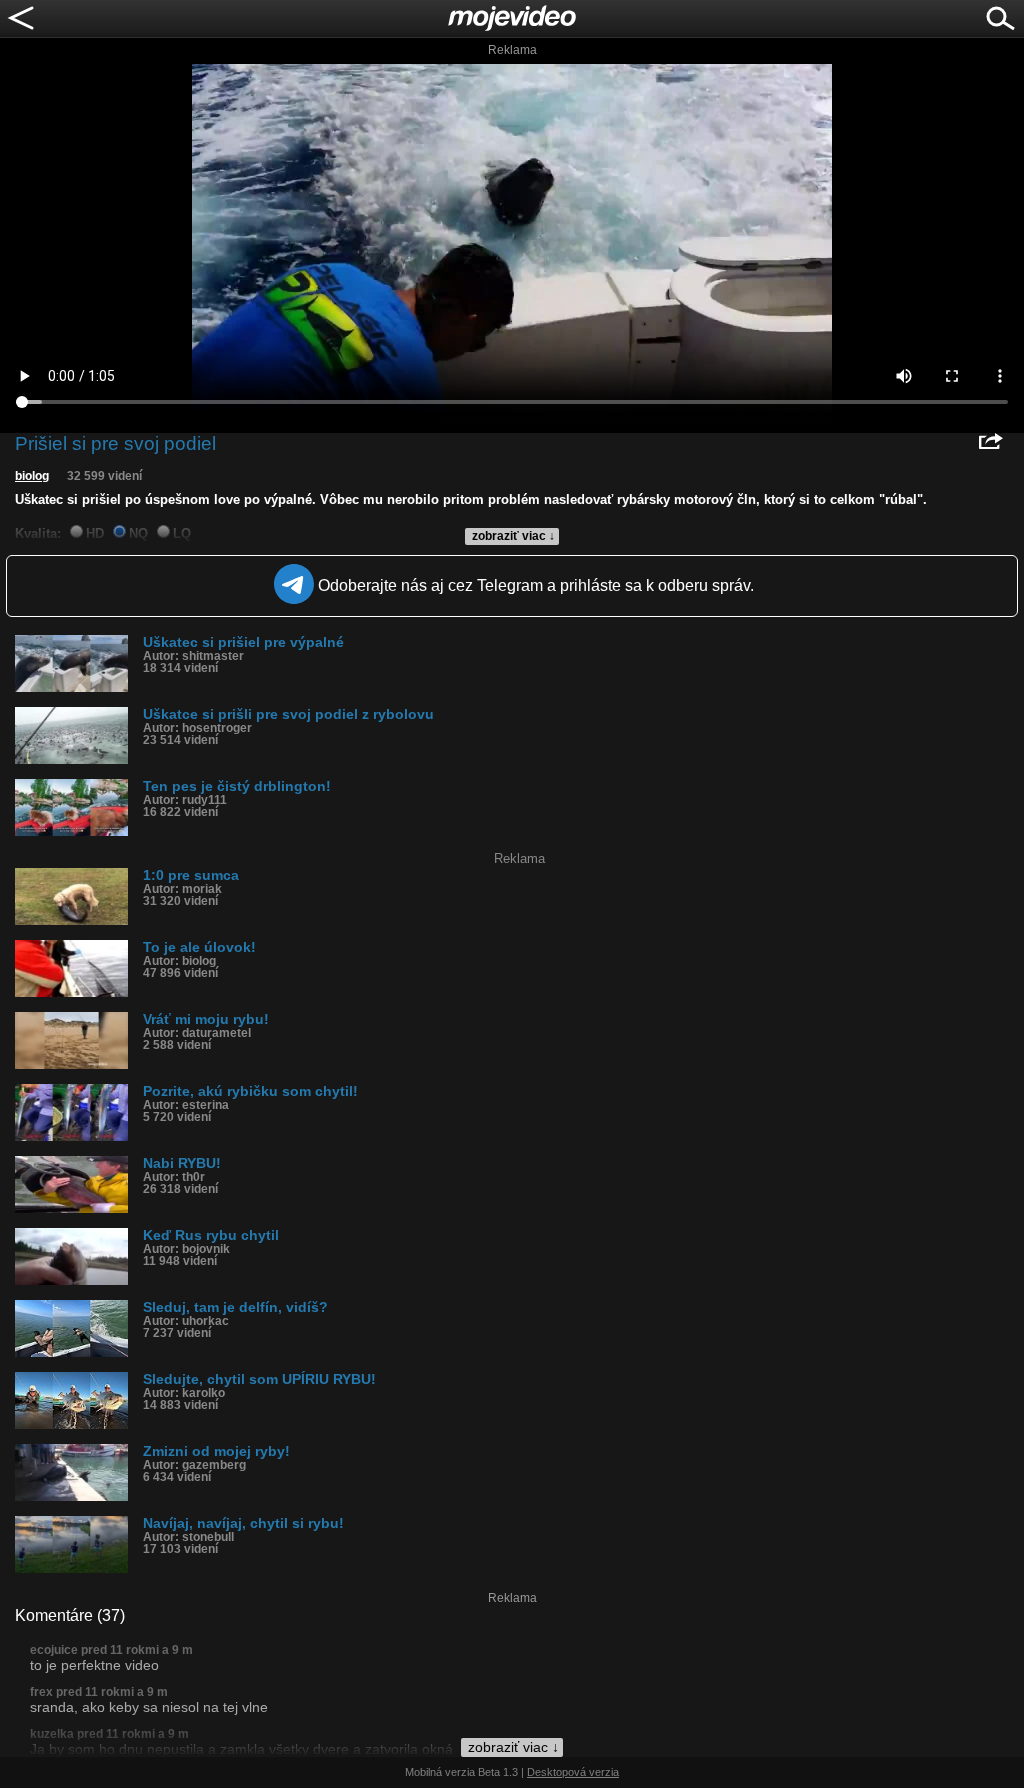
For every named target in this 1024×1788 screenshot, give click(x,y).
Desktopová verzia (573, 1772)
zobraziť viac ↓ (513, 536)
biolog (32, 476)
